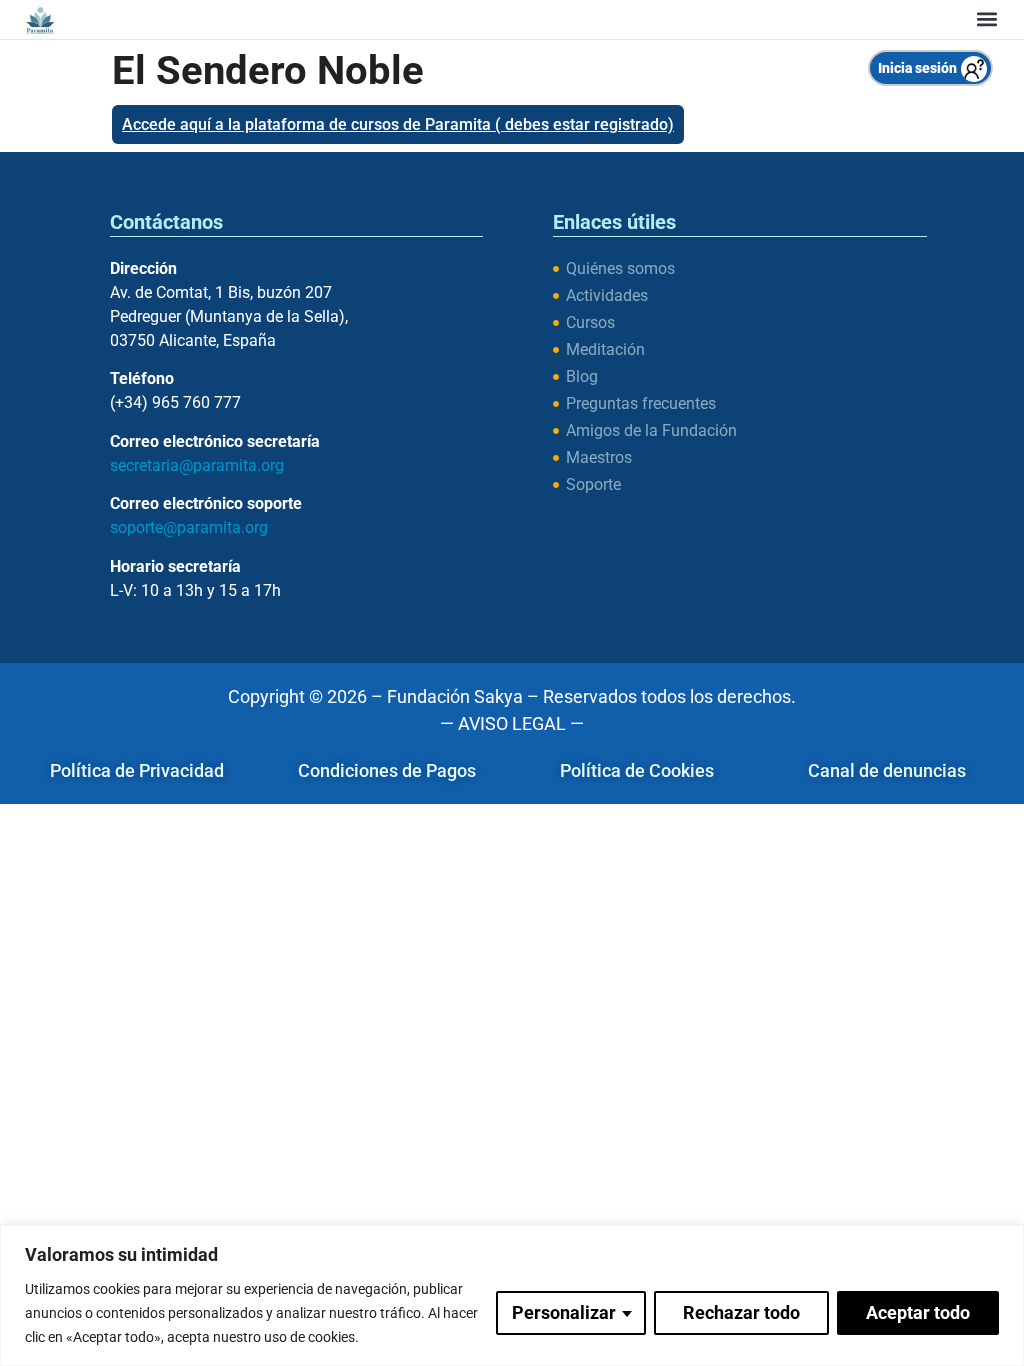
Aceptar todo (918, 1312)
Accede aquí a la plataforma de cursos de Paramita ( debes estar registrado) (398, 124)
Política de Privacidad (137, 770)
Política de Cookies (637, 770)
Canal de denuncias (887, 770)
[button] (986, 19)
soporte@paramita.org (189, 527)
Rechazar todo (741, 1312)
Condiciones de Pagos (387, 770)
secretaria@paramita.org (197, 465)
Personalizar (564, 1312)
